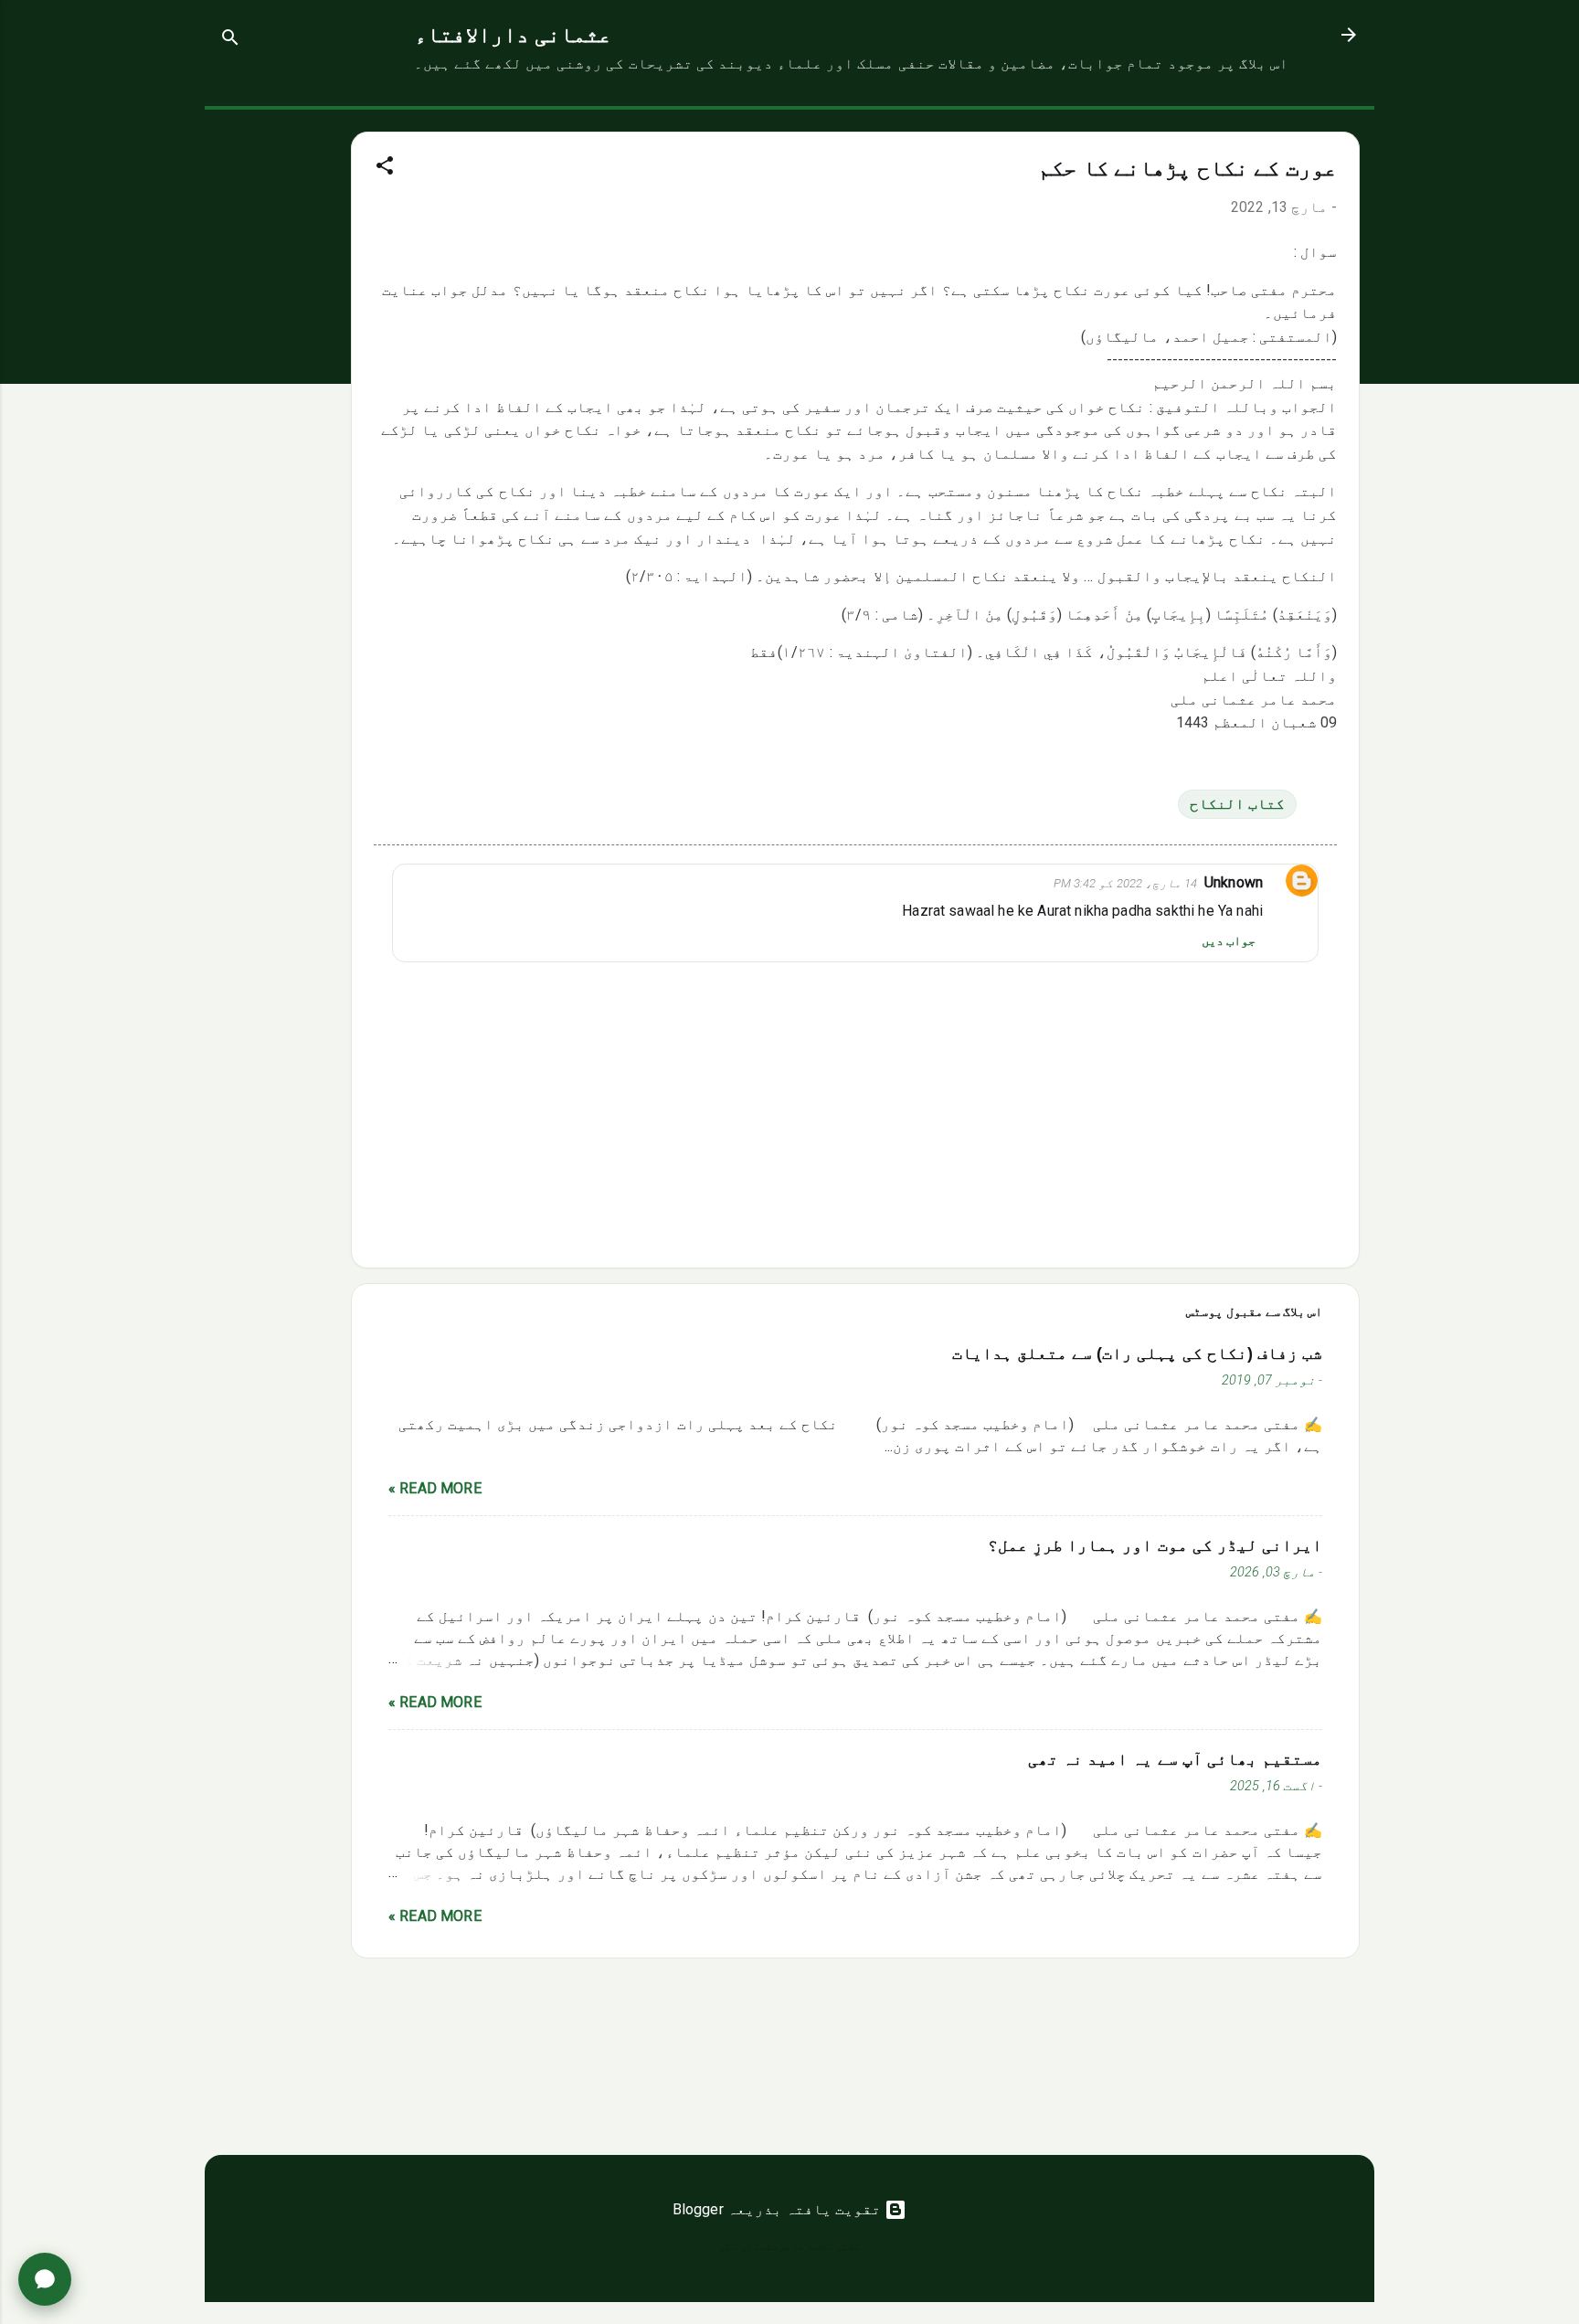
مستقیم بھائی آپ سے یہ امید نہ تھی (1175, 1759)
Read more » (435, 1488)
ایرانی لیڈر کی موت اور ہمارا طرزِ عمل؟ (1155, 1545)
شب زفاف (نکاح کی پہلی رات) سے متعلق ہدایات (1137, 1353)
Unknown (1234, 882)
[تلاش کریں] (230, 41)
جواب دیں (1229, 940)
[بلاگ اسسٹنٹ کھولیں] (45, 2279)
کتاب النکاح (1237, 804)
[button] (385, 169)
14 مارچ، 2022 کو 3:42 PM (1125, 883)
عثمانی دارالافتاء (513, 34)
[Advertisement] (278, 384)
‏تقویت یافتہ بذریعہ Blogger (779, 2209)
